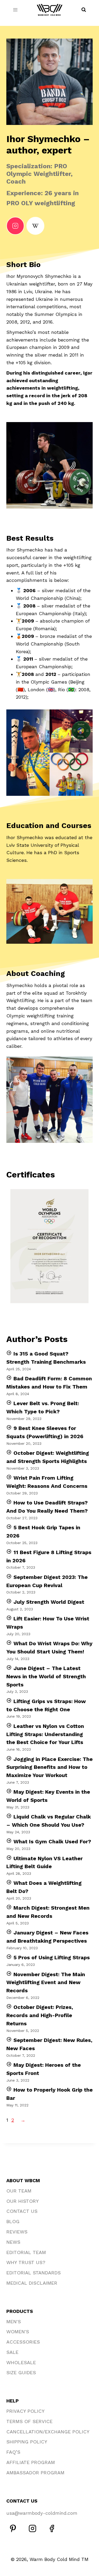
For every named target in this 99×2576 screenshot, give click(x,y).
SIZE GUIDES (21, 2372)
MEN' (12, 2322)
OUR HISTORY (23, 2201)
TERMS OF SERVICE (29, 2421)
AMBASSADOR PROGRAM (35, 2473)
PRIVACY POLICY (25, 2411)
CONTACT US (22, 2211)
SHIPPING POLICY (27, 2442)
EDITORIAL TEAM (26, 2252)
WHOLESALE (21, 2362)
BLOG (13, 2221)
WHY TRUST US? (26, 2262)
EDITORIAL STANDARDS (34, 2273)
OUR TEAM (19, 2191)
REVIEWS (17, 2232)
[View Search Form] (84, 10)
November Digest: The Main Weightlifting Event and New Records (46, 1983)
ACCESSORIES (23, 2342)
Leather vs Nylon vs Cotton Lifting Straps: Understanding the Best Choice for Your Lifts (45, 1734)
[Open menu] (15, 10)
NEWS (13, 2242)
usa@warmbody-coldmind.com (42, 2513)
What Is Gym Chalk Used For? (52, 1841)
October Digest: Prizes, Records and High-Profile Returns (40, 2015)
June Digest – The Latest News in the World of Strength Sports (46, 1676)
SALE (12, 2352)
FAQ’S (13, 2452)
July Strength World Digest (49, 1602)
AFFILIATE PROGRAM (31, 2462)
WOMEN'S (18, 2332)
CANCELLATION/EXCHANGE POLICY (48, 2432)
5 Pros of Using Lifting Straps (52, 1957)
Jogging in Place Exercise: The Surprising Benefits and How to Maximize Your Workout (49, 1767)
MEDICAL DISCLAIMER (32, 2283)
